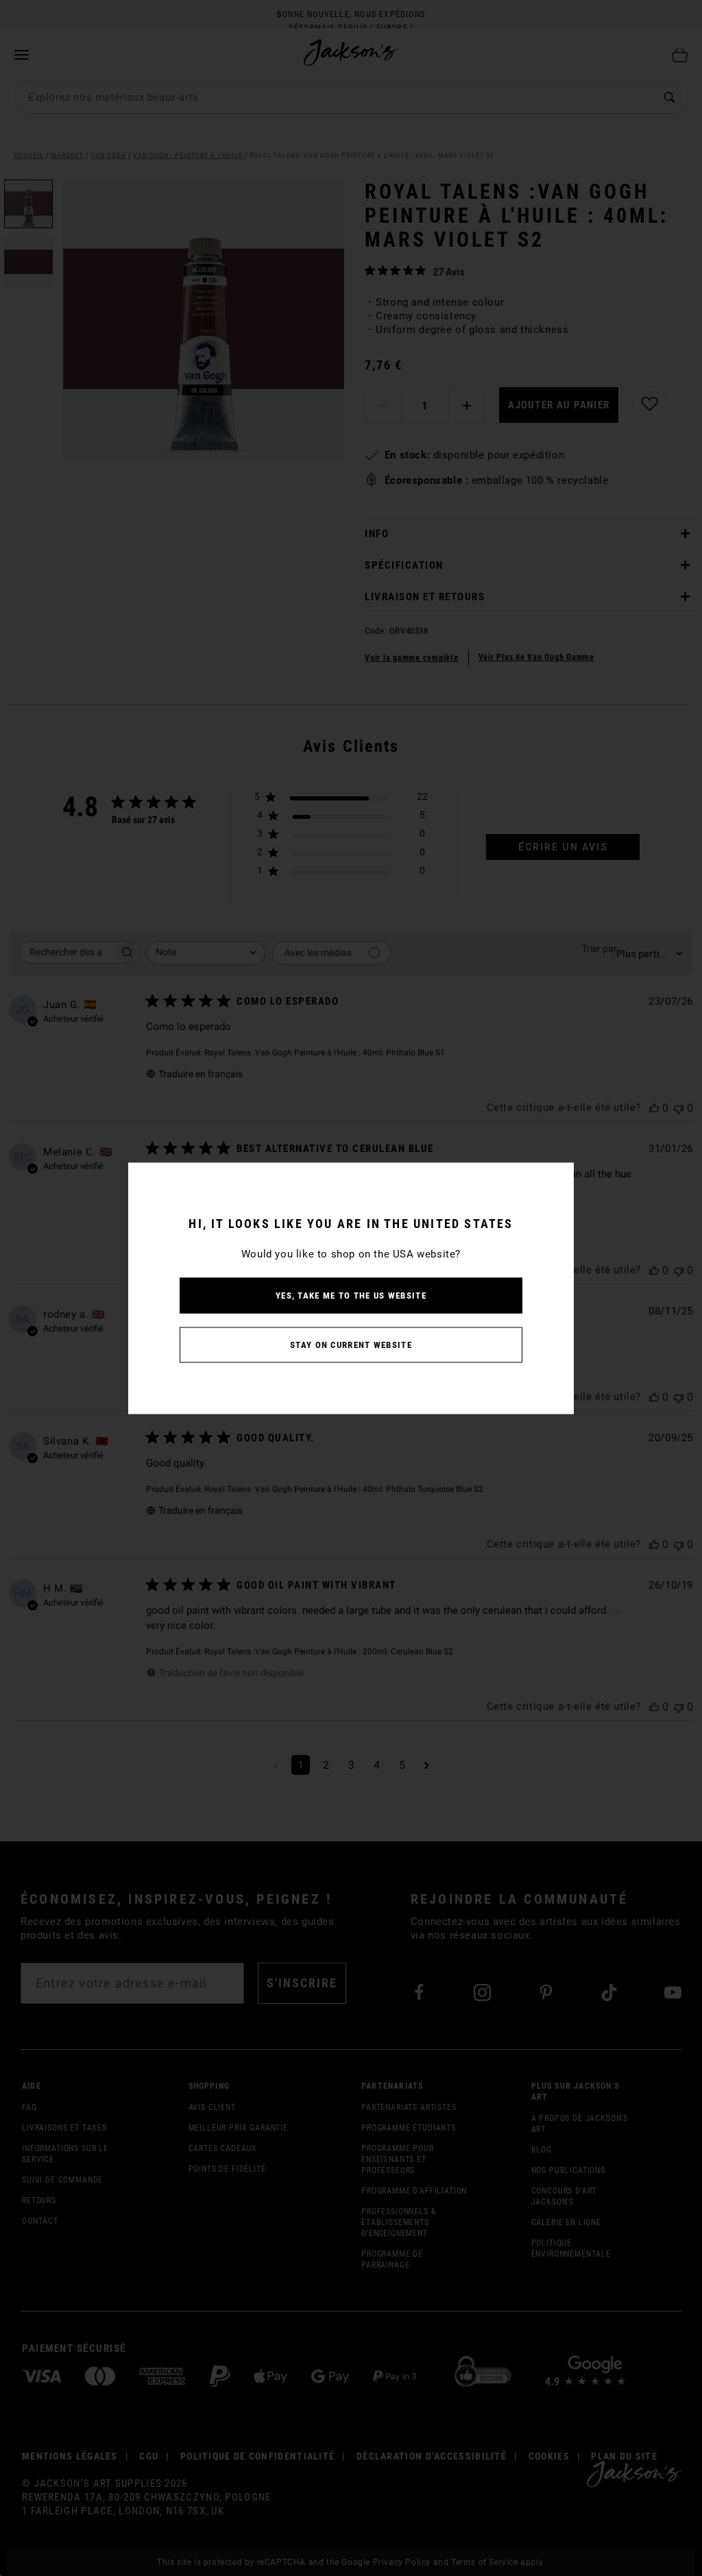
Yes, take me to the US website (351, 1295)
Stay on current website (351, 1344)
